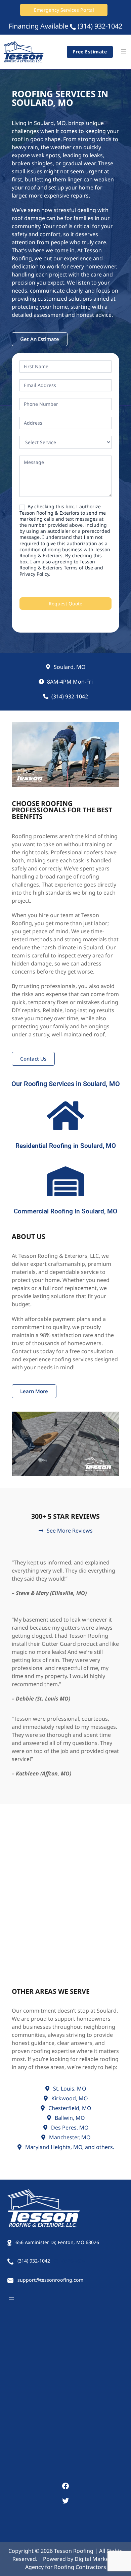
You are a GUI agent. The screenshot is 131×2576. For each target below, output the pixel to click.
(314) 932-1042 (100, 26)
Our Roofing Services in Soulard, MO (66, 1084)
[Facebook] (65, 2486)
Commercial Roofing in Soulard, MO (65, 1211)
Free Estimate (90, 52)
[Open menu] (124, 52)
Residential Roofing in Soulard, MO (66, 1146)
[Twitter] (65, 2501)
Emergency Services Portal (64, 10)
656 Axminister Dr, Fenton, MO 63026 (57, 2242)
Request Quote (65, 604)
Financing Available (38, 26)
